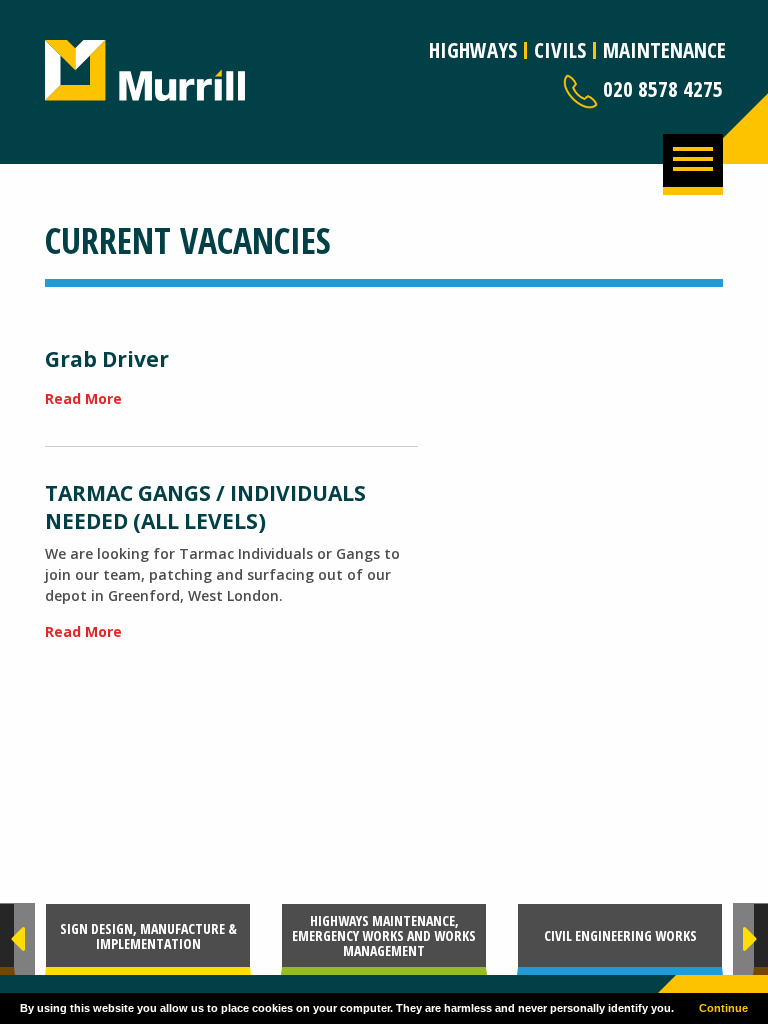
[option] (148, 939)
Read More (83, 398)
